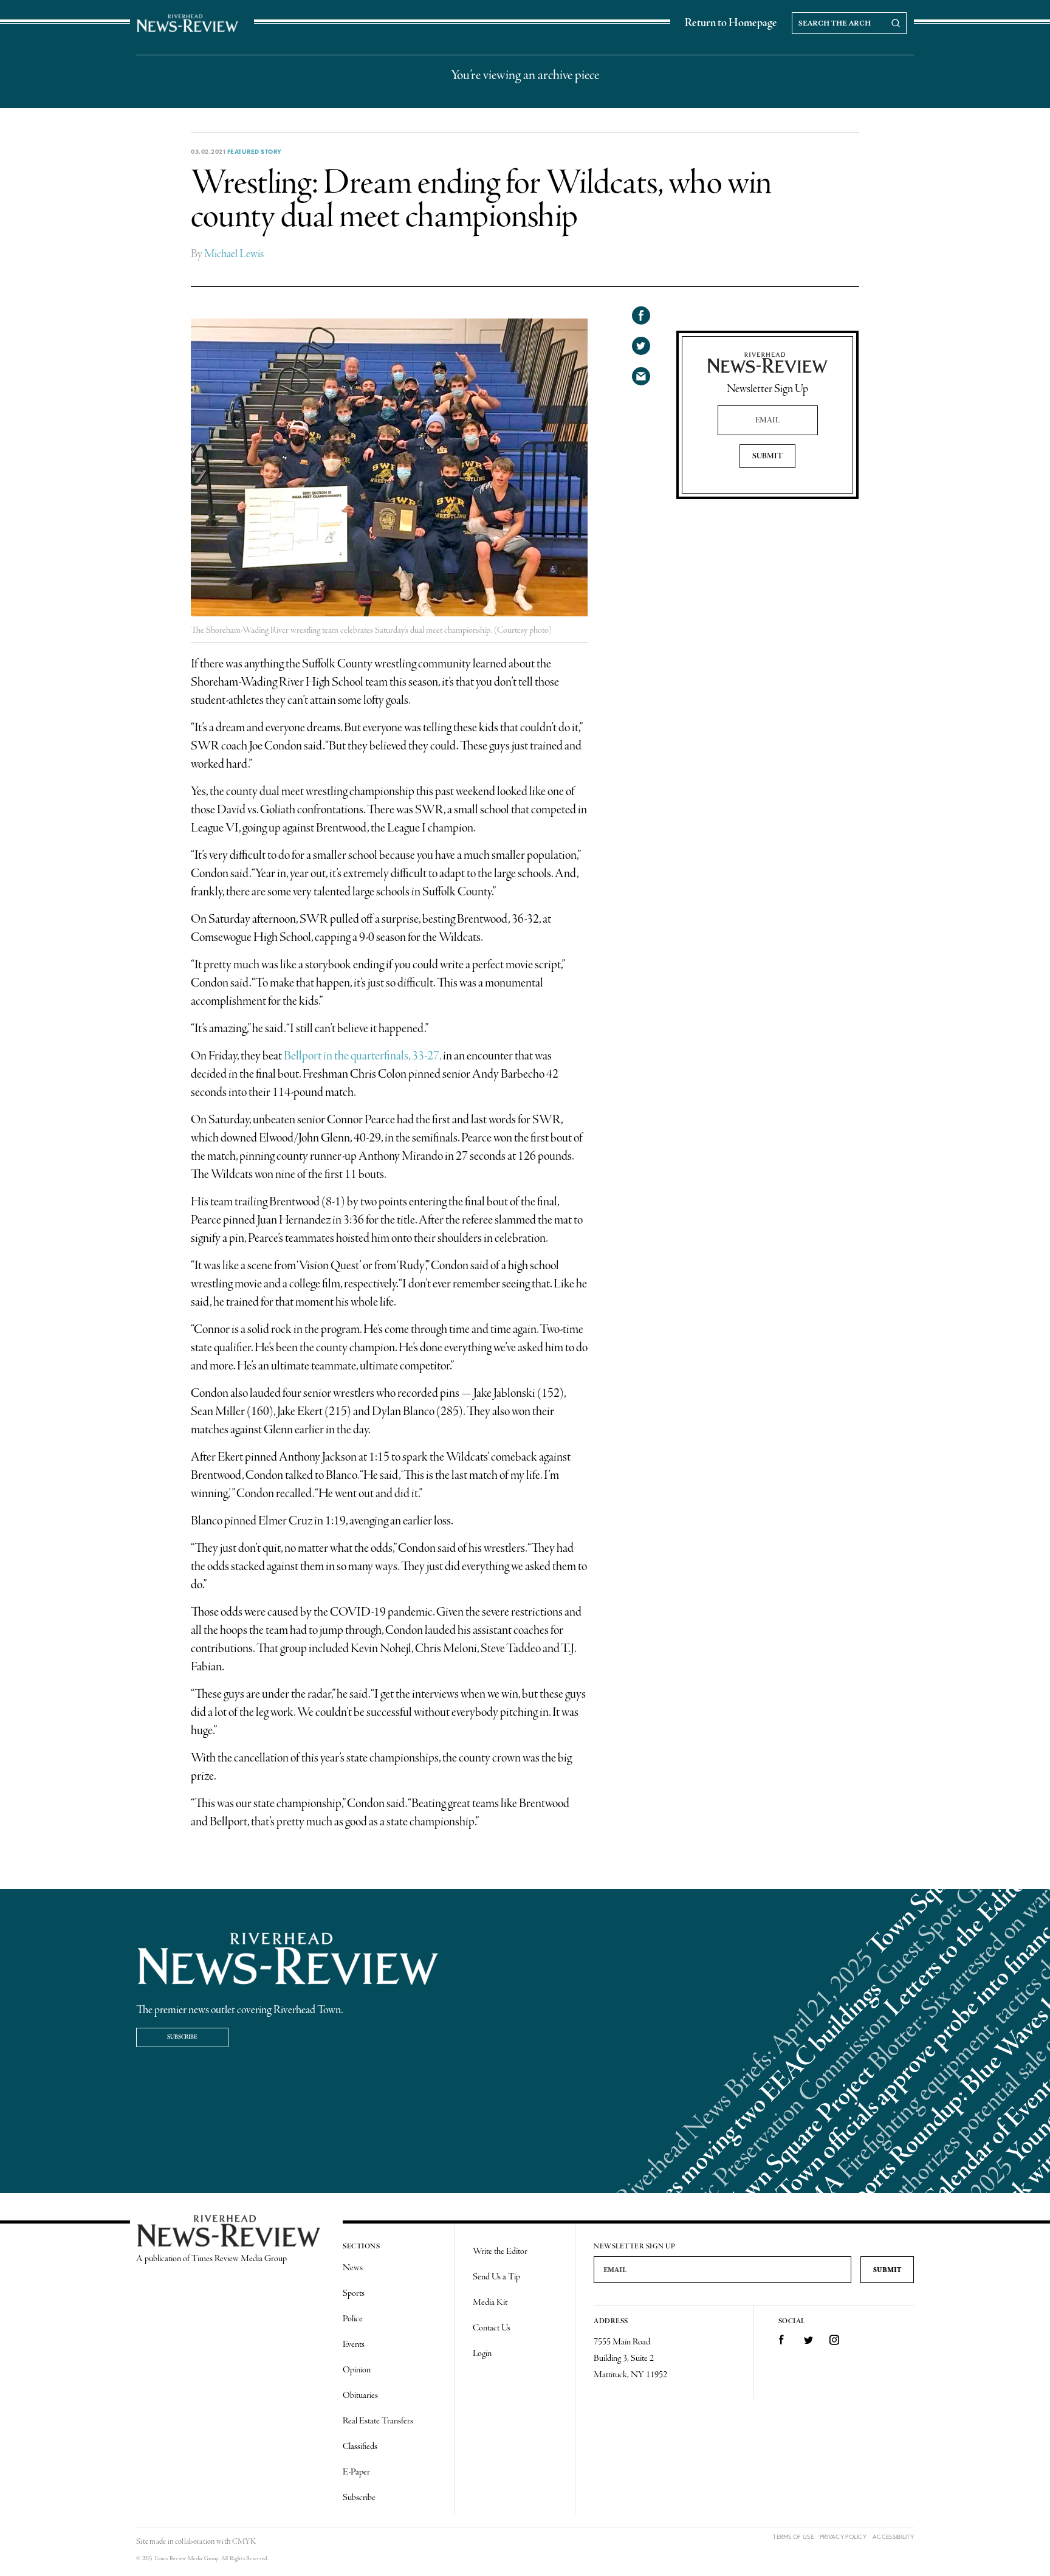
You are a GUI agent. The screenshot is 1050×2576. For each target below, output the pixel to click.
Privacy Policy (843, 2537)
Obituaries (360, 2395)
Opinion (357, 2370)
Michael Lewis (234, 254)
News (353, 2268)
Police (353, 2319)
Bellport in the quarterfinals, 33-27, (362, 1056)
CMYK (244, 2542)
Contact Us (492, 2328)
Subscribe (182, 2037)
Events (354, 2344)
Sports (354, 2293)
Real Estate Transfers (378, 2421)
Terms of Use (793, 2537)
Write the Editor (500, 2251)
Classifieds (360, 2447)
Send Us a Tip (496, 2277)
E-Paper (356, 2472)
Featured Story (255, 151)
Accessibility (893, 2537)
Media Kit (490, 2302)
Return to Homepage (731, 23)
